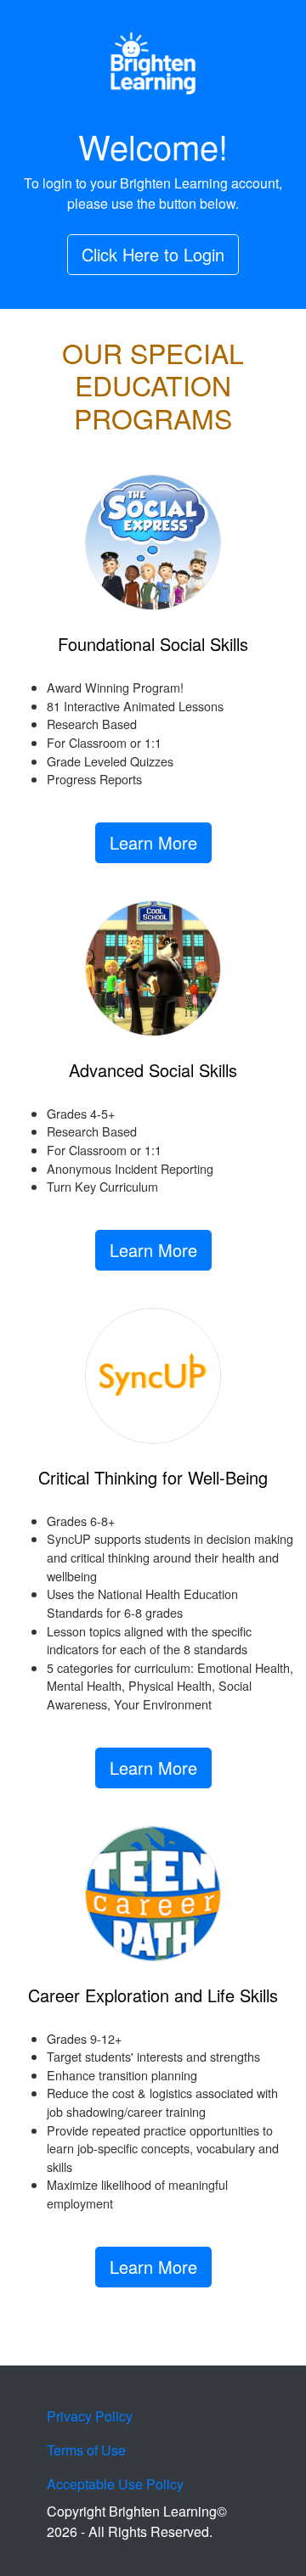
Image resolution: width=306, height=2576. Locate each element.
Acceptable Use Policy (115, 2484)
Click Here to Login (153, 254)
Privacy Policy (90, 2416)
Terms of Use (86, 2450)
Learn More (153, 842)
